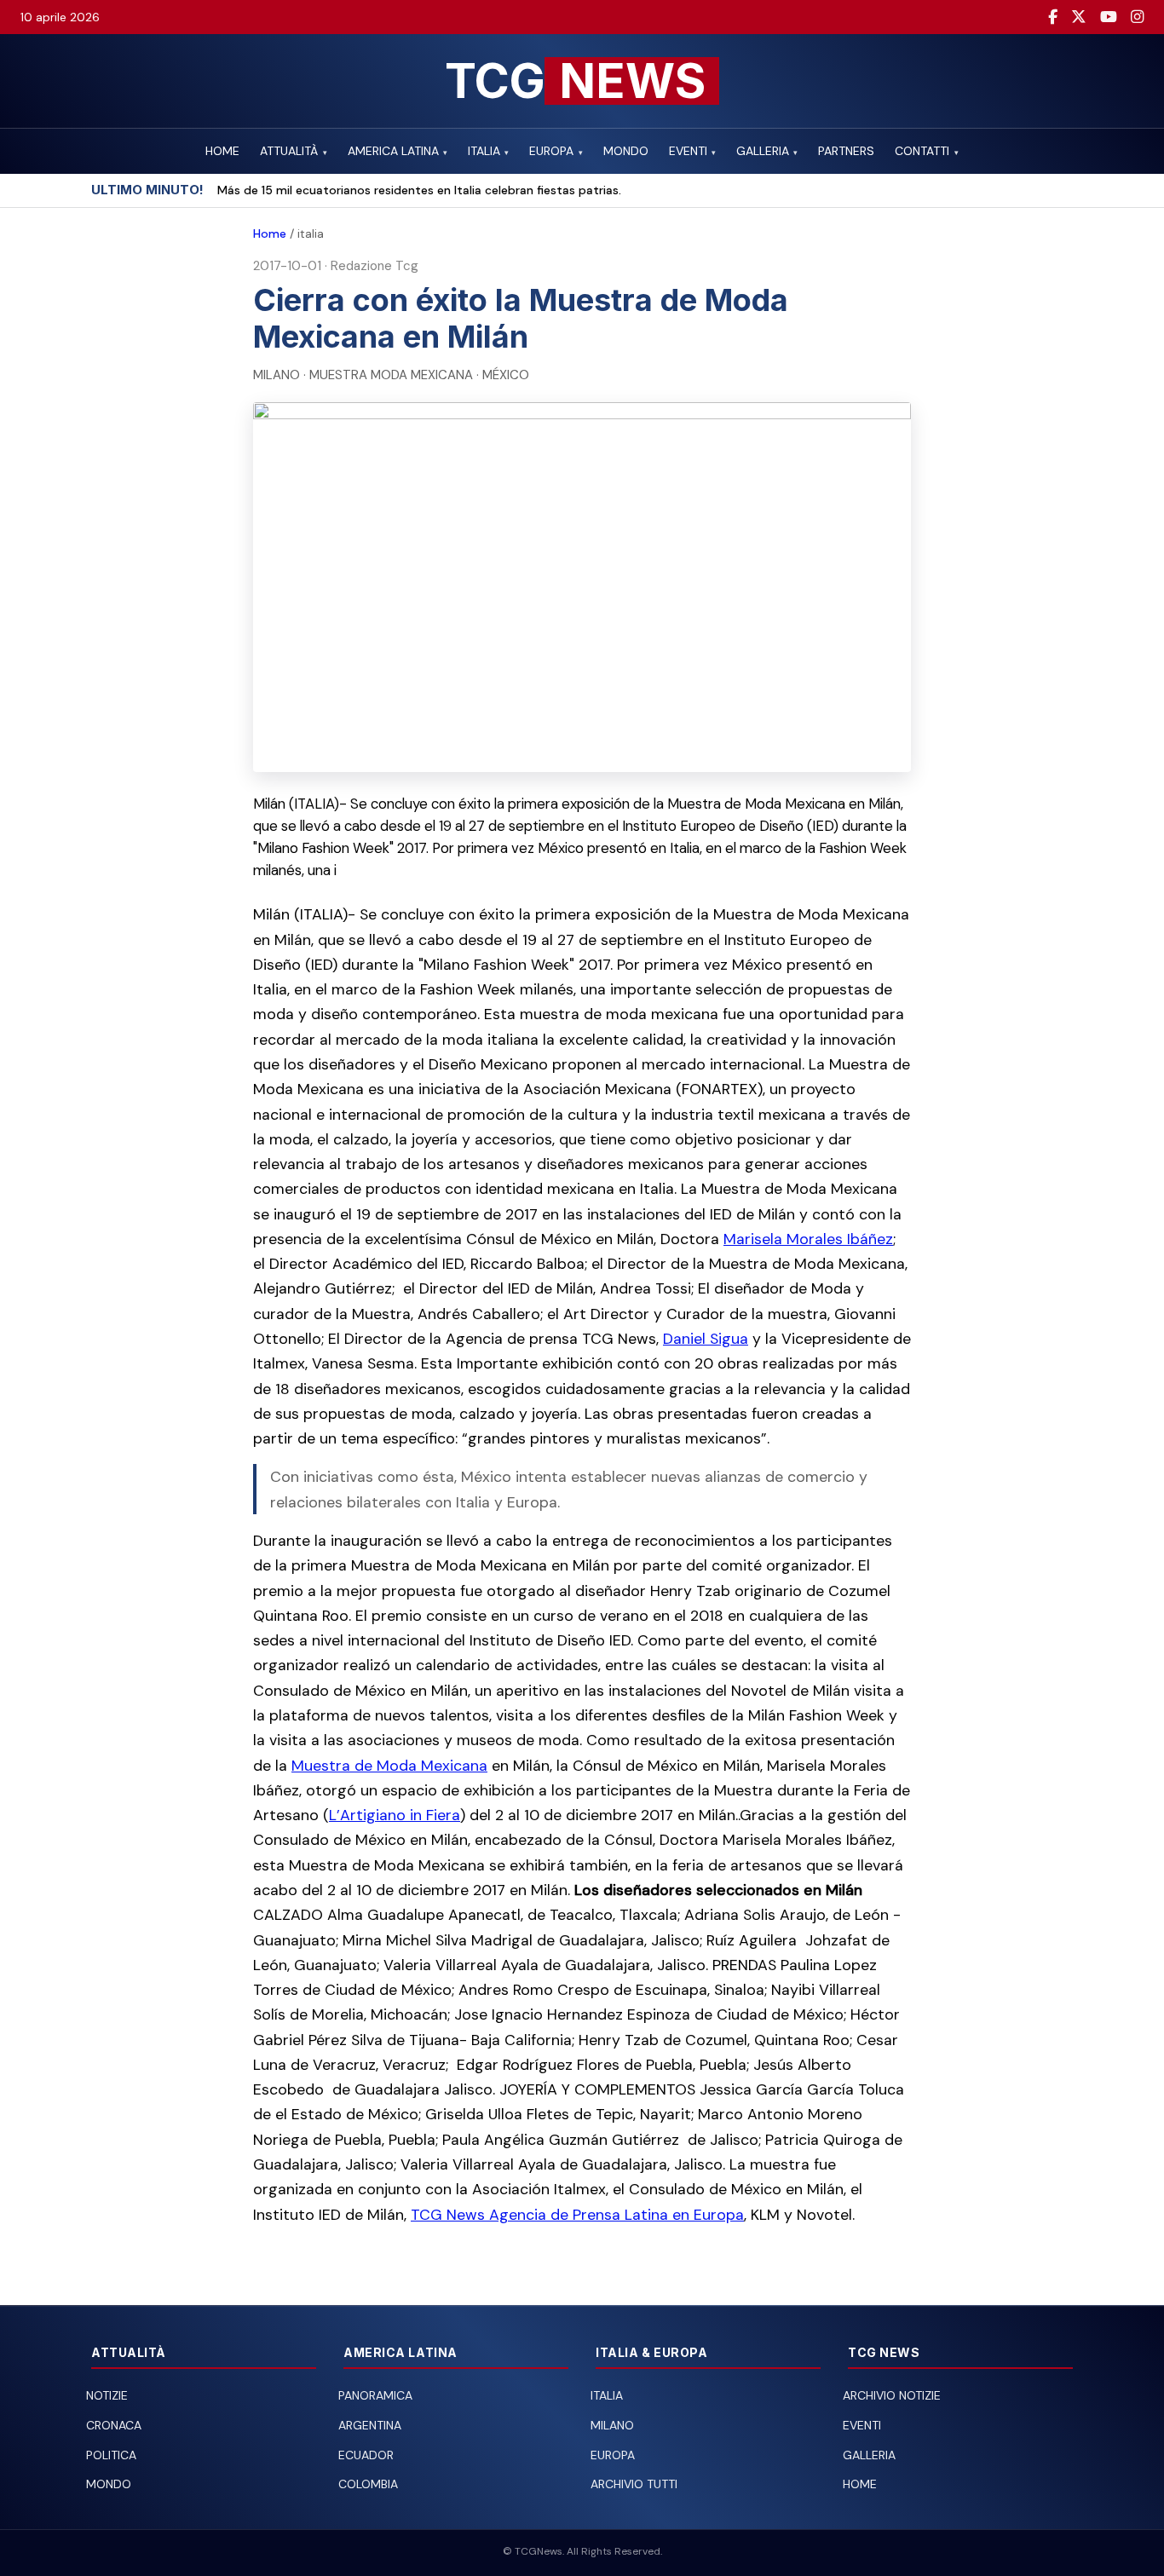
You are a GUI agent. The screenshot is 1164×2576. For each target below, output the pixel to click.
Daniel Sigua (706, 1338)
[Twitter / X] (1079, 17)
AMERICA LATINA (398, 151)
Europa (613, 2455)
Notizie (107, 2395)
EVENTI (692, 151)
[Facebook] (1053, 17)
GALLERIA (767, 151)
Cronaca (114, 2425)
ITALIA (488, 151)
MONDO (626, 151)
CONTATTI (926, 151)
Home (270, 233)
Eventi (862, 2425)
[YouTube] (1109, 17)
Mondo (109, 2484)
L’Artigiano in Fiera (395, 1815)
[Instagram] (1137, 17)
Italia (607, 2395)
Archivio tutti (634, 2484)
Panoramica (375, 2395)
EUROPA (556, 151)
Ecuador (366, 2455)
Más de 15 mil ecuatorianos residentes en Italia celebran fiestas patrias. (419, 190)
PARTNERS (846, 151)
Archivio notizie (892, 2395)
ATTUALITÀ (293, 151)
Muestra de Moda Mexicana (389, 1765)
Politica (111, 2455)
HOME (222, 151)
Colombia (368, 2484)
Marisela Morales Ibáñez (808, 1239)
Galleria (869, 2455)
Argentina (370, 2425)
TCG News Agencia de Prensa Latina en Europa (577, 2214)
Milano (612, 2425)
